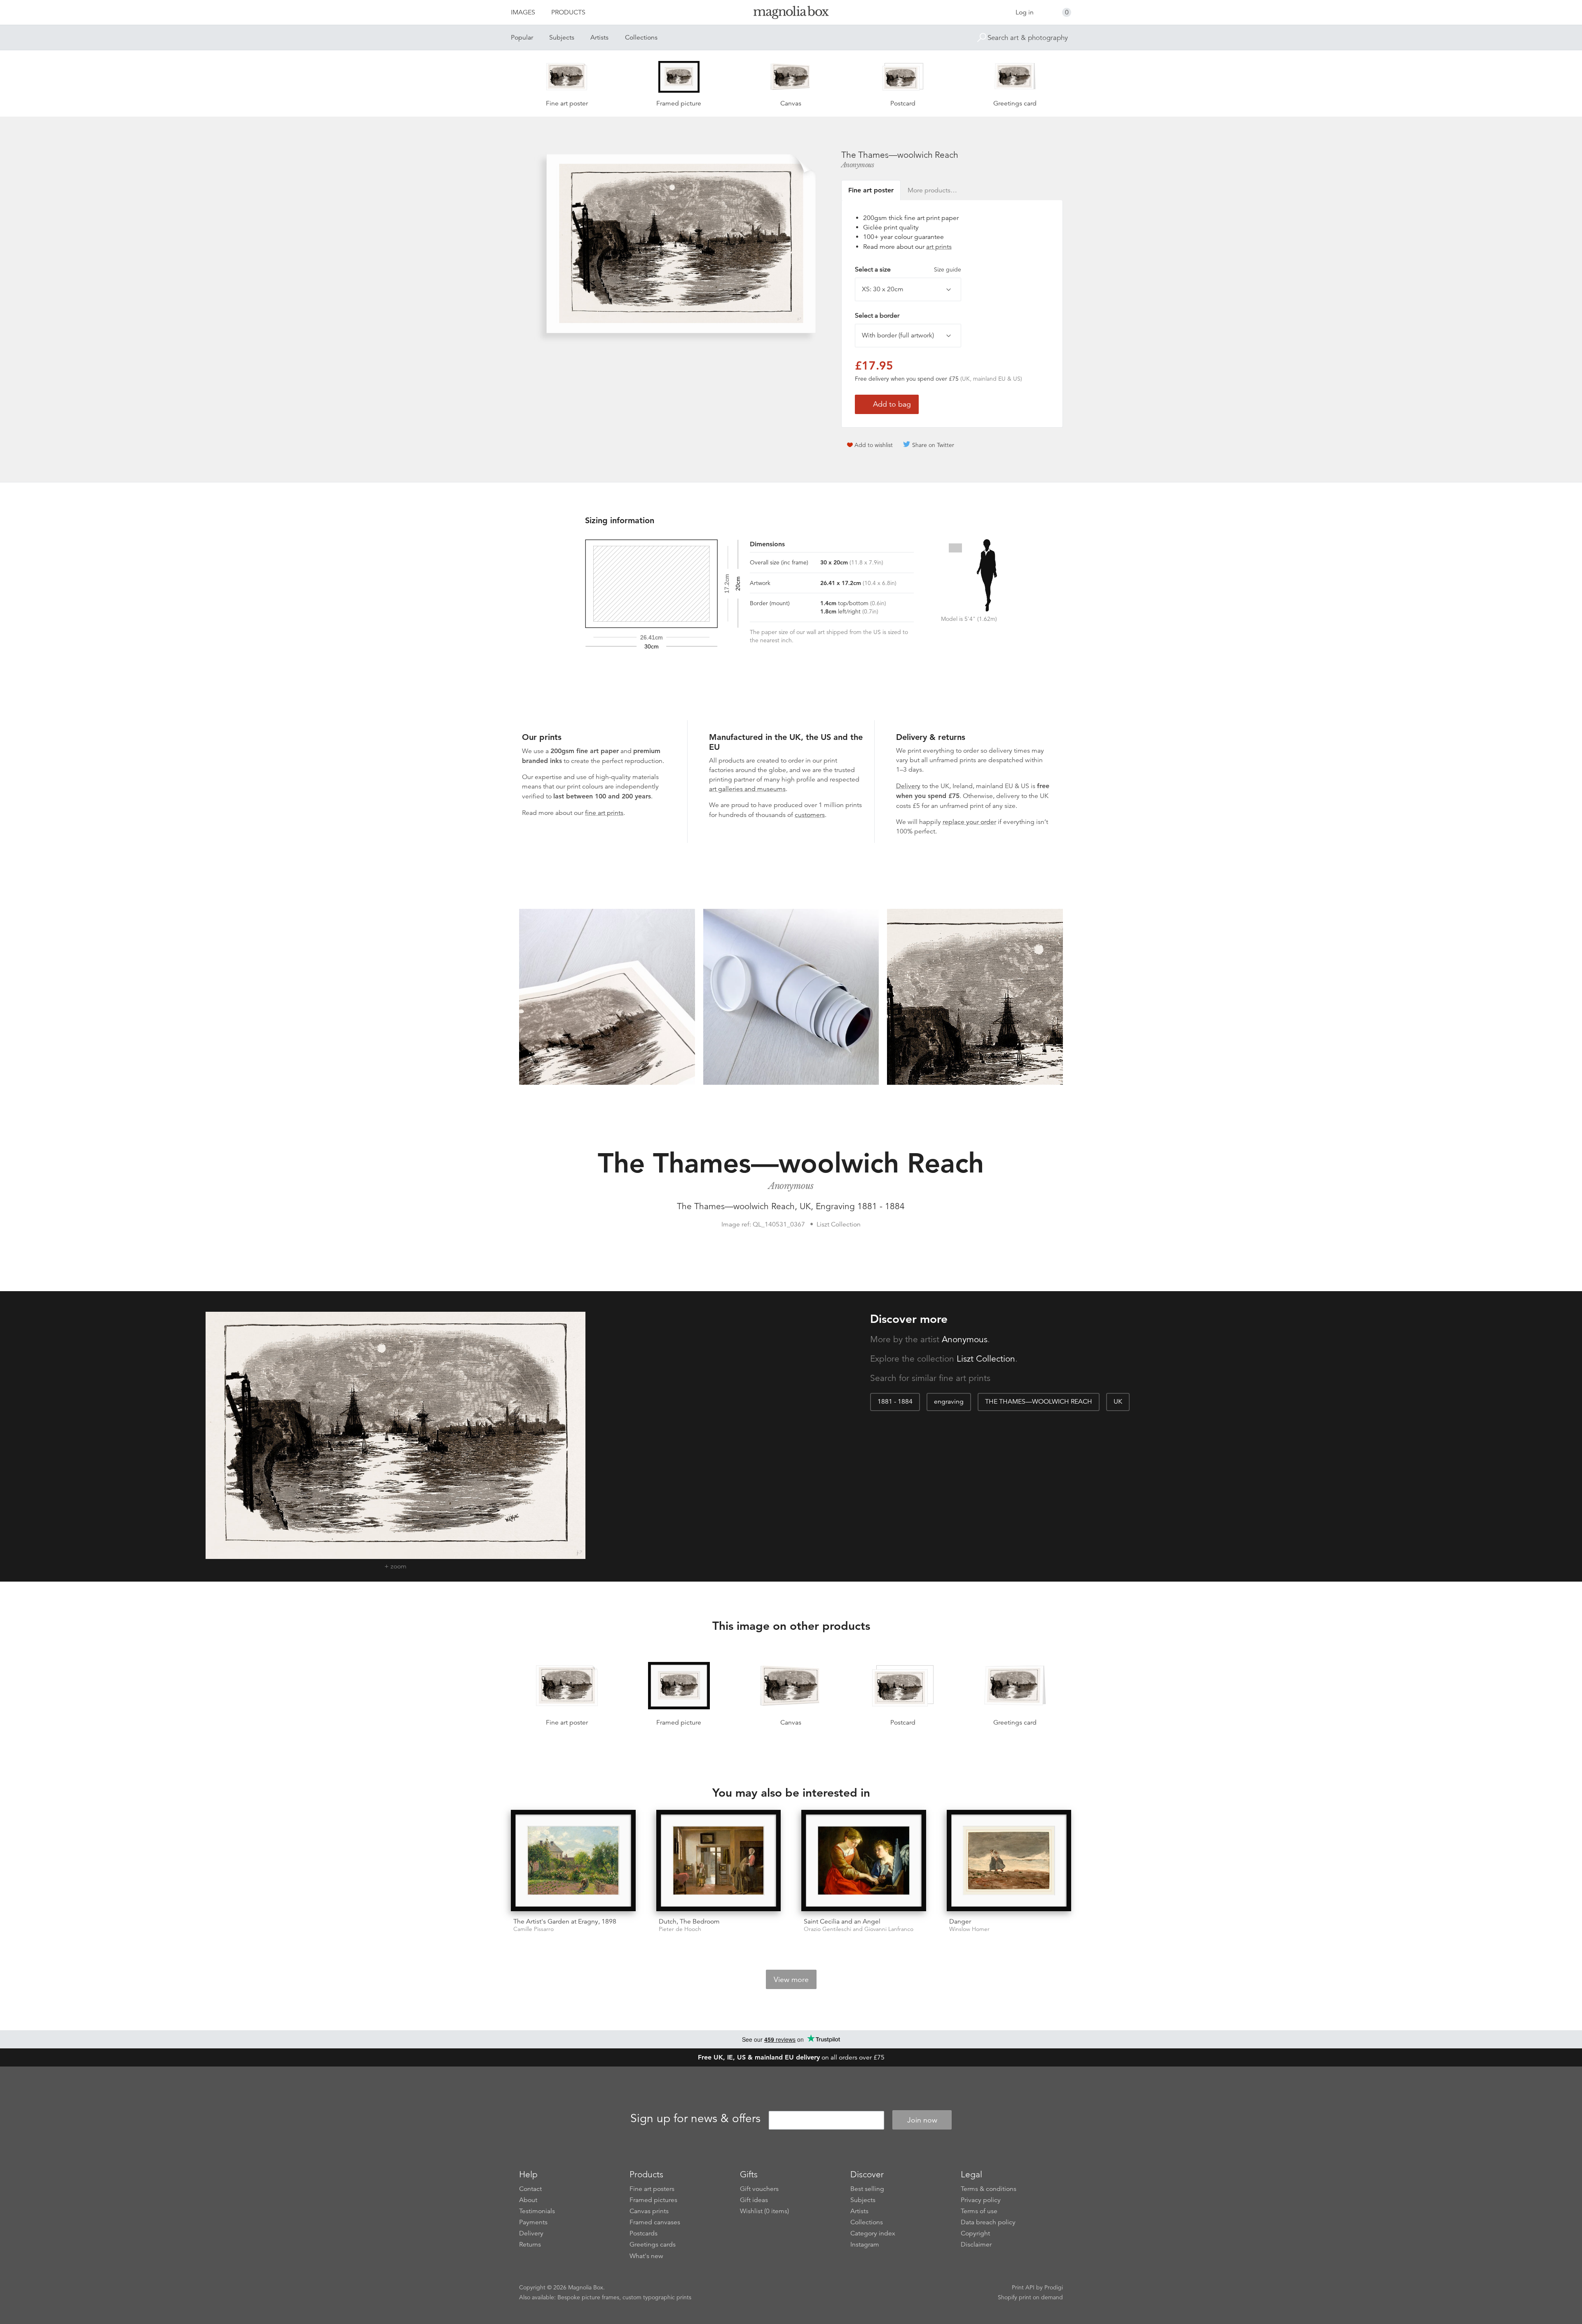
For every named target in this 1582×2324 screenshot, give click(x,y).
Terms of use (979, 2211)
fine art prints (604, 813)
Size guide (948, 269)
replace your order (969, 822)
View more (791, 1980)
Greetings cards (653, 2244)
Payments (533, 2222)
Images (523, 12)
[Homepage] (791, 14)
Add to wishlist (874, 445)
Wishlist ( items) (764, 2211)
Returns (530, 2244)
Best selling (867, 2189)
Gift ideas (754, 2200)
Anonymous (858, 165)
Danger (960, 1921)
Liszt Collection (986, 1359)
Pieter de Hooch (680, 1929)
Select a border (877, 316)
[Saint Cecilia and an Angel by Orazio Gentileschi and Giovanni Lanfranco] (864, 1861)
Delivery (908, 786)
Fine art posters (652, 2189)
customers (810, 815)
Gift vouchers (759, 2189)
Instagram (865, 2244)
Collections (641, 37)
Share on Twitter (933, 445)
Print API (1023, 2287)
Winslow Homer (969, 1929)
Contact (530, 2189)
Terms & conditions (989, 2189)
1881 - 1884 (895, 1402)
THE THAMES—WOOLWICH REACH (1039, 1402)
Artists (599, 37)
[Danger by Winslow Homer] (1009, 1861)
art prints (939, 247)
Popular (522, 37)
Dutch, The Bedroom (689, 1921)
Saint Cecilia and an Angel (842, 1921)
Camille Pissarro (534, 1929)
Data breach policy (988, 2222)
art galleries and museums (747, 789)
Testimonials (537, 2211)
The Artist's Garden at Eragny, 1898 (565, 1921)
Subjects (562, 37)
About (528, 2200)
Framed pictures (653, 2200)
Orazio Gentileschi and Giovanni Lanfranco (859, 1929)
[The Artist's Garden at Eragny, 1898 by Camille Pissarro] (573, 1861)
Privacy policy (981, 2200)
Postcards (644, 2233)
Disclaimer (976, 2244)
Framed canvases (655, 2222)
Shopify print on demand (1030, 2297)
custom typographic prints (657, 2297)
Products (568, 12)
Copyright (975, 2233)
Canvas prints (649, 2211)
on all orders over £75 (791, 2057)
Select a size (908, 269)
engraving (949, 1402)
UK (1118, 1402)
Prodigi (1054, 2287)
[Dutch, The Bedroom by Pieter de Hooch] (719, 1861)
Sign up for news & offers (695, 2119)
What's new (646, 2256)
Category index (873, 2233)
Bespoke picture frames (588, 2297)
